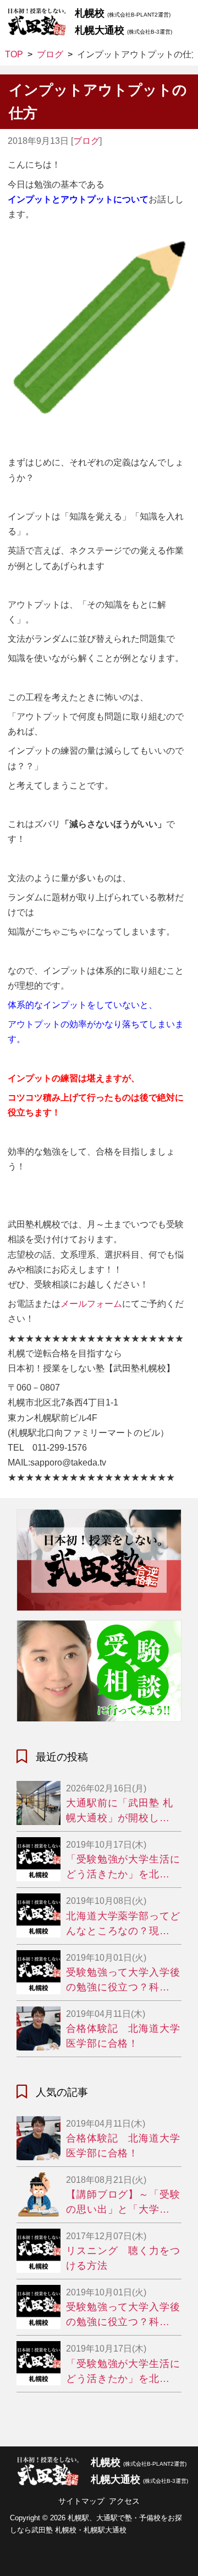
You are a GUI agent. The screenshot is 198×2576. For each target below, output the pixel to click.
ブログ (86, 141)
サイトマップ (81, 2501)
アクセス (124, 2501)
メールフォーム (91, 1304)
